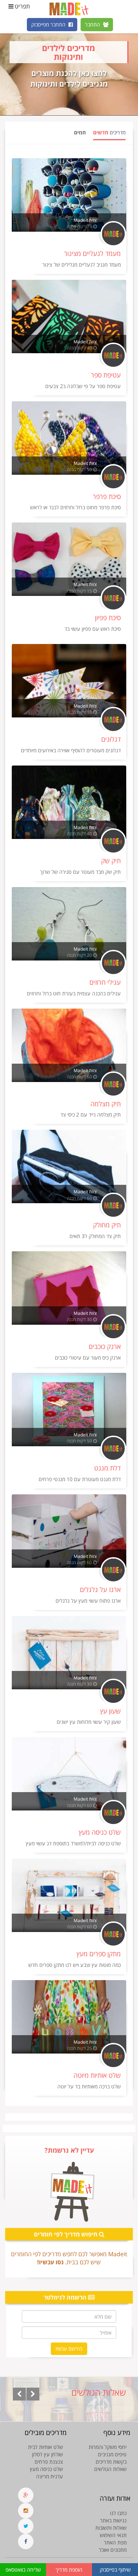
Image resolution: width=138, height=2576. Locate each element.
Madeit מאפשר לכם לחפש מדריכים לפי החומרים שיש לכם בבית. (69, 2258)
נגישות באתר (113, 2520)
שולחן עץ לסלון (47, 2454)
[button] (19, 2394)
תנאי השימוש (113, 2535)
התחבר (93, 24)
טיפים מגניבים (112, 2454)
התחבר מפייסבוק (49, 24)
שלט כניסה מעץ (46, 2469)
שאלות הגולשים (110, 2469)
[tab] (109, 135)
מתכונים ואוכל (113, 2550)
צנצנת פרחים (49, 2462)
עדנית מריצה (49, 2476)
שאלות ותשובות (111, 2528)
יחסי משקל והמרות (108, 2447)
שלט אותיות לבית (45, 2447)
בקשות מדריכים (111, 2462)
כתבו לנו (118, 2513)
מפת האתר (115, 2542)
